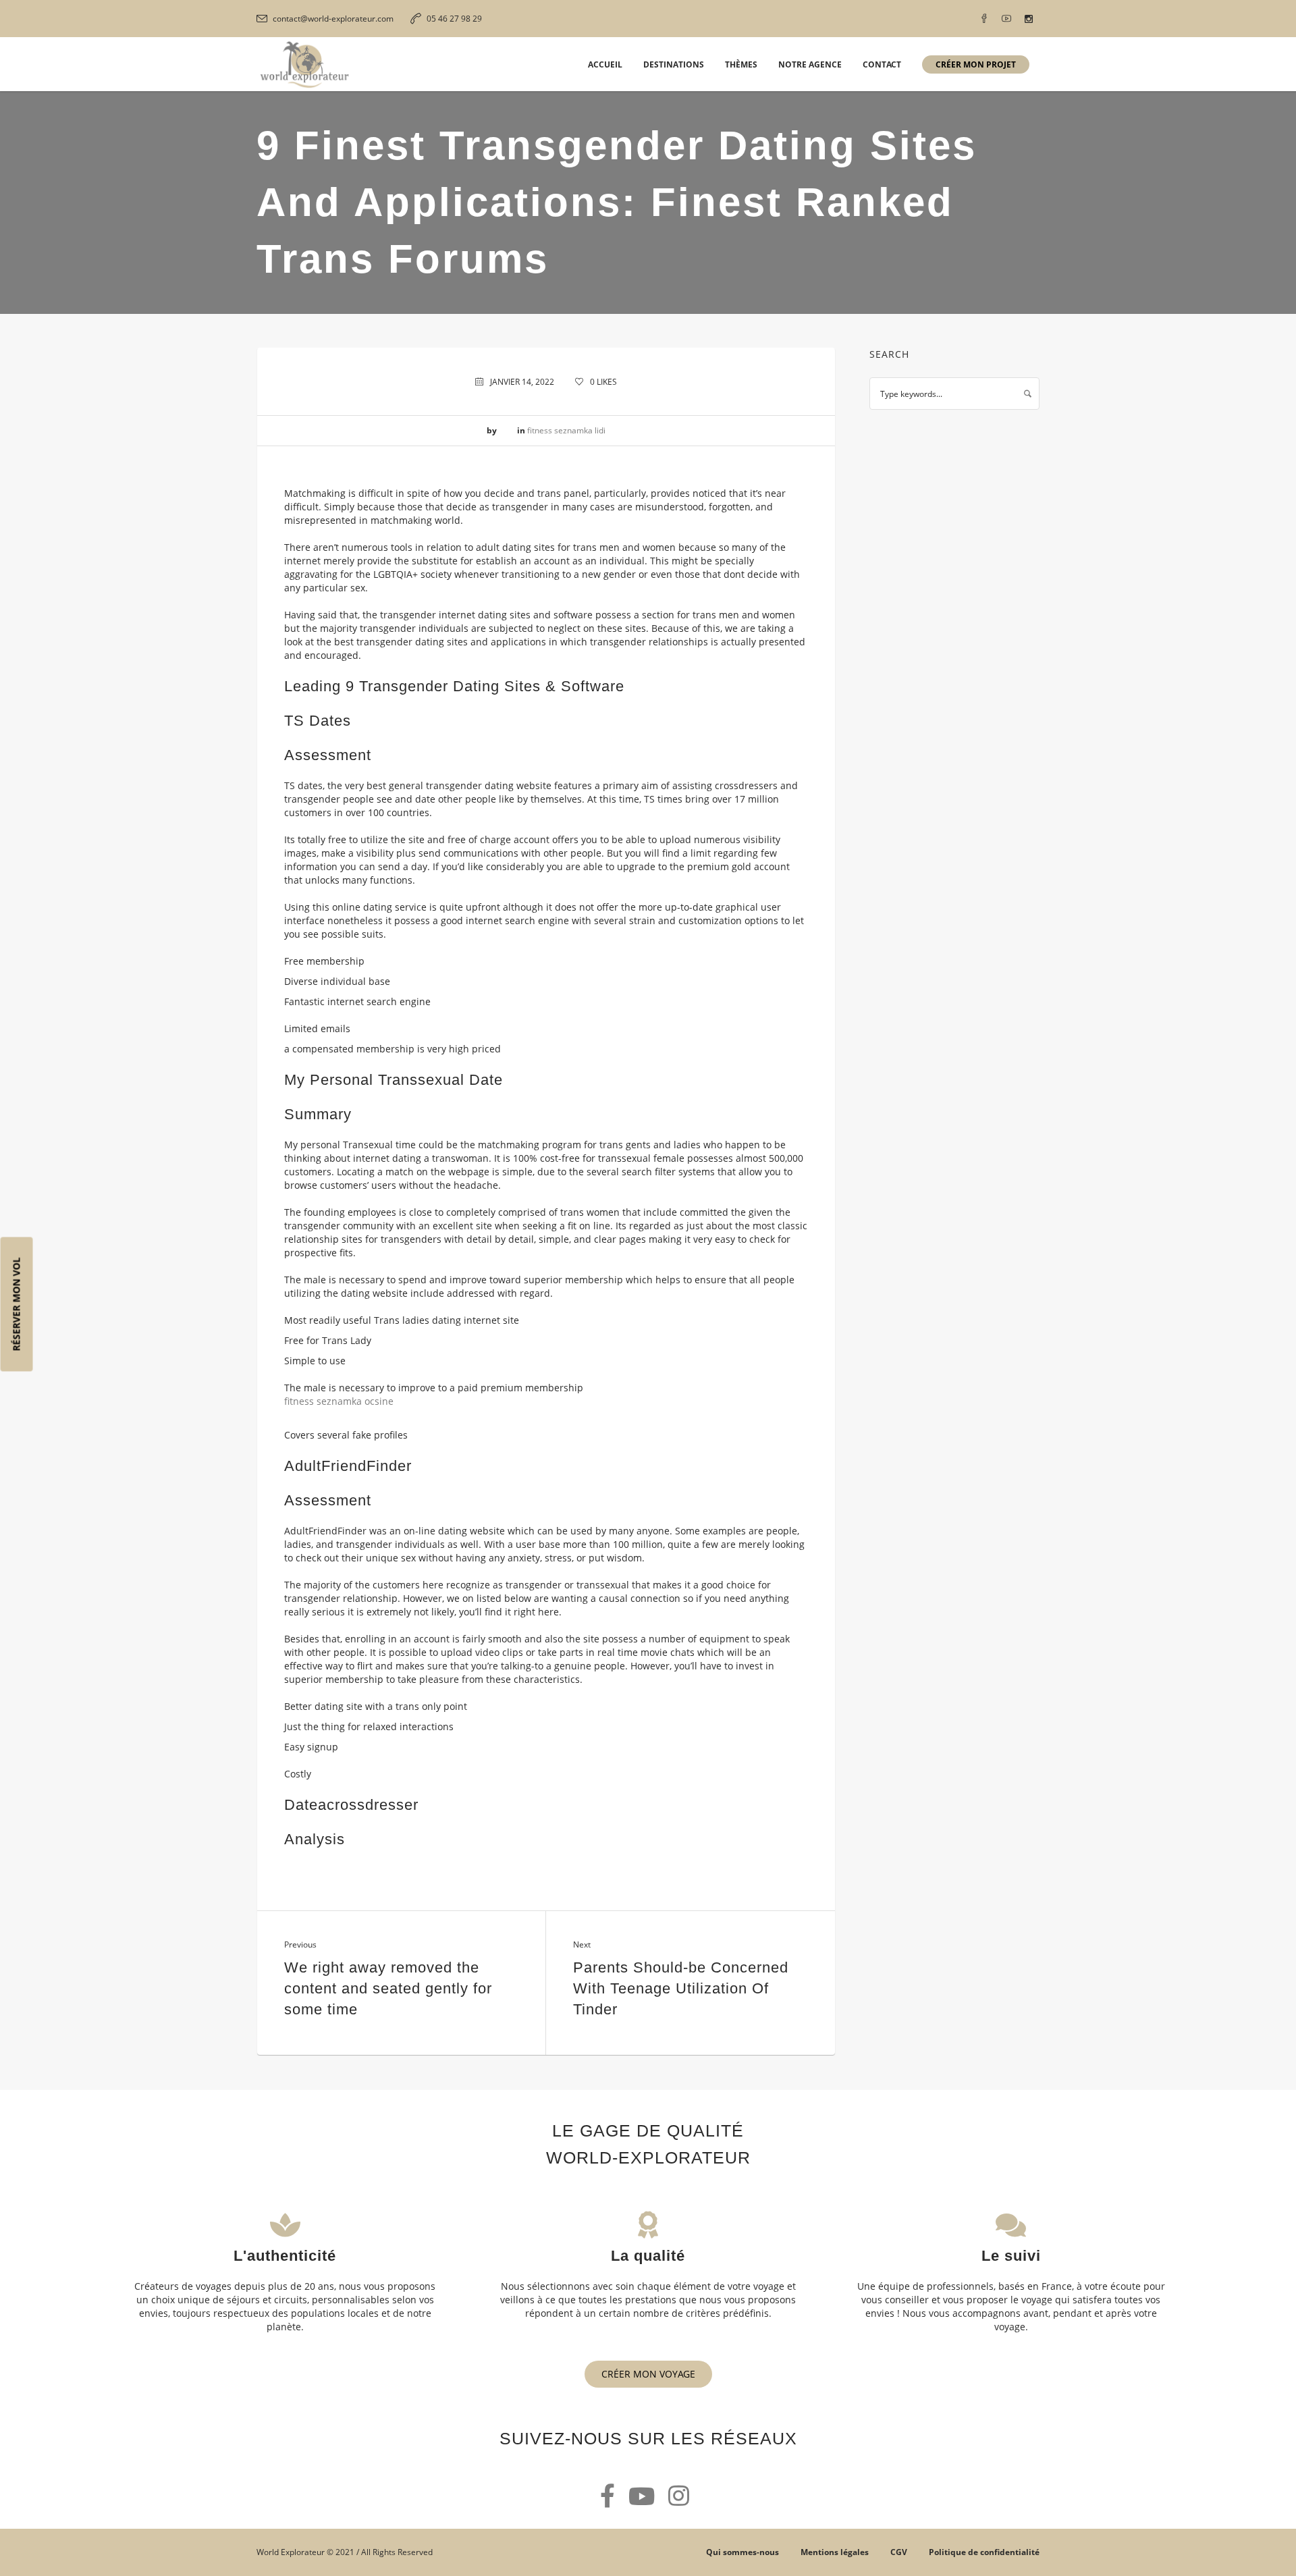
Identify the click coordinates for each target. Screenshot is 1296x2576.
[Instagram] (1029, 19)
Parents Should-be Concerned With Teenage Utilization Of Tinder (681, 1988)
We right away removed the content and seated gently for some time (388, 1988)
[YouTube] (1006, 19)
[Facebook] (984, 19)
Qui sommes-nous (742, 2552)
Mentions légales (835, 2552)
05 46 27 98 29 (454, 19)
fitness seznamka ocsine (339, 1401)
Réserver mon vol (17, 1305)
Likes (603, 382)
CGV (899, 2552)
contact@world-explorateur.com (333, 19)
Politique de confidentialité (984, 2552)
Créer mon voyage (648, 2374)
